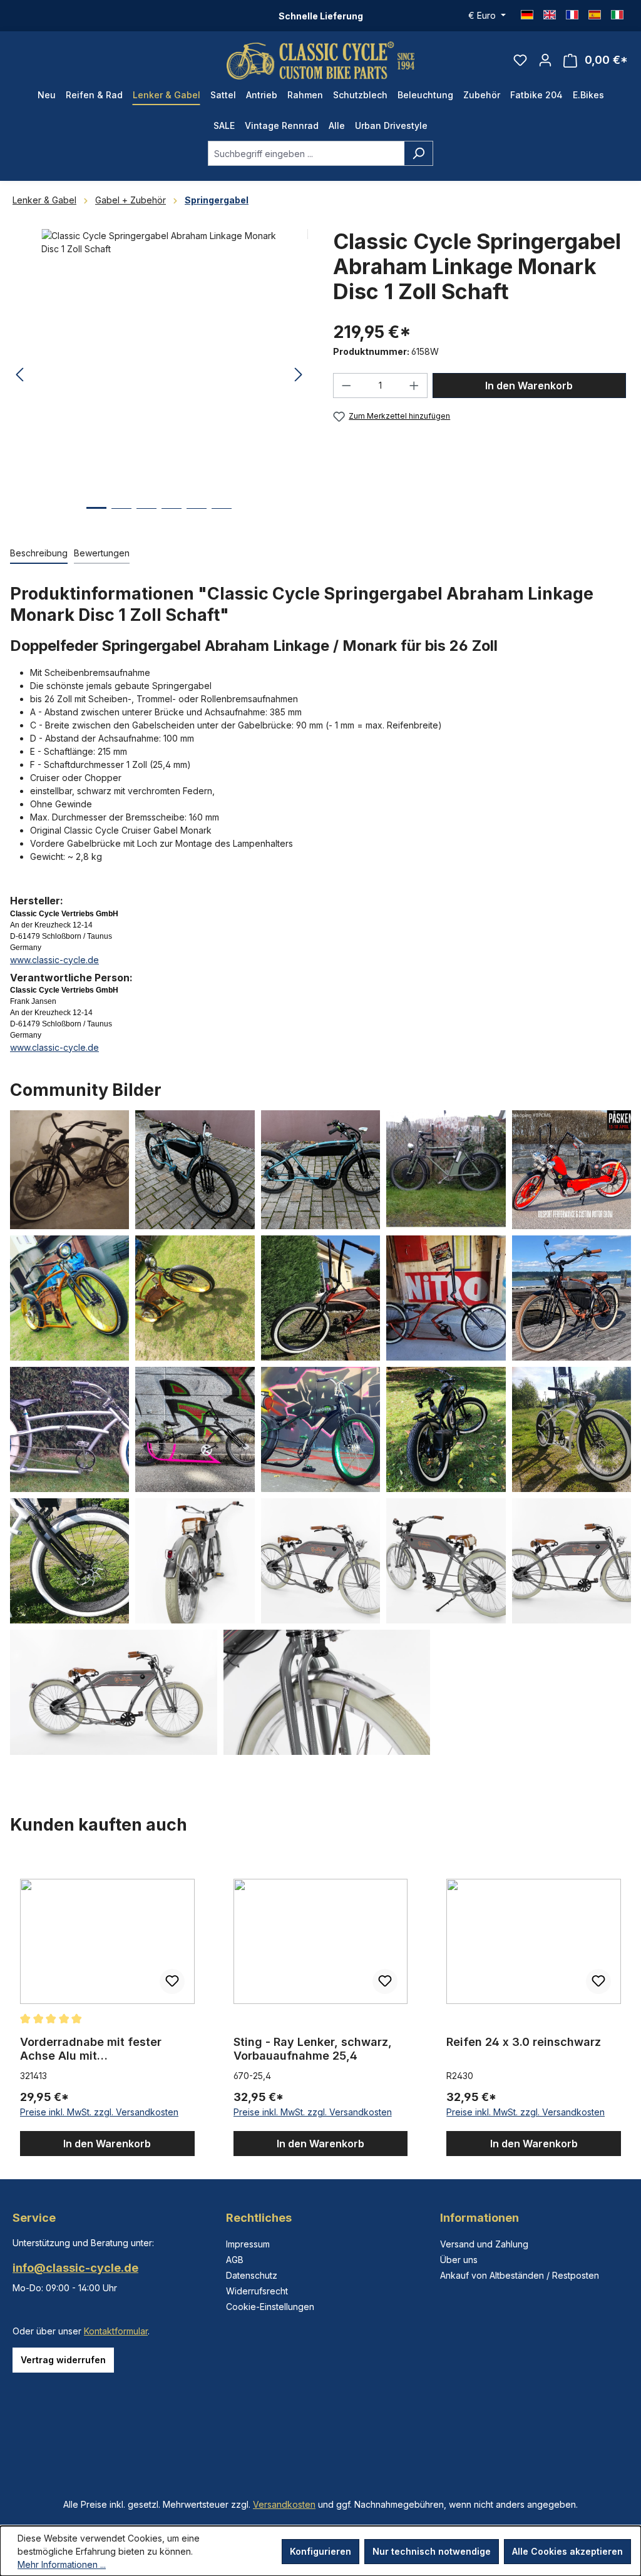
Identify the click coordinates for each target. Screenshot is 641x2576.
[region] (320, 2006)
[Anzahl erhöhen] (414, 386)
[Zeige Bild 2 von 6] (121, 518)
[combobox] (306, 153)
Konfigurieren (320, 2551)
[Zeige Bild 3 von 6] (146, 518)
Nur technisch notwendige (432, 2551)
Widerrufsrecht (257, 2291)
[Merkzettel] (520, 60)
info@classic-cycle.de (75, 2268)
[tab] (39, 554)
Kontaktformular (116, 2331)
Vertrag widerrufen (63, 2360)
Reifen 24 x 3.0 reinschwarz (524, 2042)
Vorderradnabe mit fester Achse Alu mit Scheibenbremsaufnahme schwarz (91, 2049)
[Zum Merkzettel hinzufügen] (172, 1981)
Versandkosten (284, 2504)
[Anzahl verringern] (346, 386)
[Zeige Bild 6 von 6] (222, 518)
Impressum (248, 2244)
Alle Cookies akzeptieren (567, 2551)
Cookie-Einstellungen (270, 2307)
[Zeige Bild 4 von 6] (172, 518)
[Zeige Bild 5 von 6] (197, 518)
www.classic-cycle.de (54, 960)
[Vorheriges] (19, 375)
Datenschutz (252, 2275)
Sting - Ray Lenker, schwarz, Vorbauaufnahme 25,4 (313, 2049)
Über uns (459, 2260)
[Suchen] (418, 153)
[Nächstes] (299, 375)
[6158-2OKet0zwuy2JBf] (159, 364)
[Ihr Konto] (545, 60)
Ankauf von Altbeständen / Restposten (520, 2275)
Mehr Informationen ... (62, 2564)
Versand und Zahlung (484, 2244)
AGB (235, 2260)
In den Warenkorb (529, 386)
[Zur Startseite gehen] (320, 60)
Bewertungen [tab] (102, 553)
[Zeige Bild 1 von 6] (96, 517)
